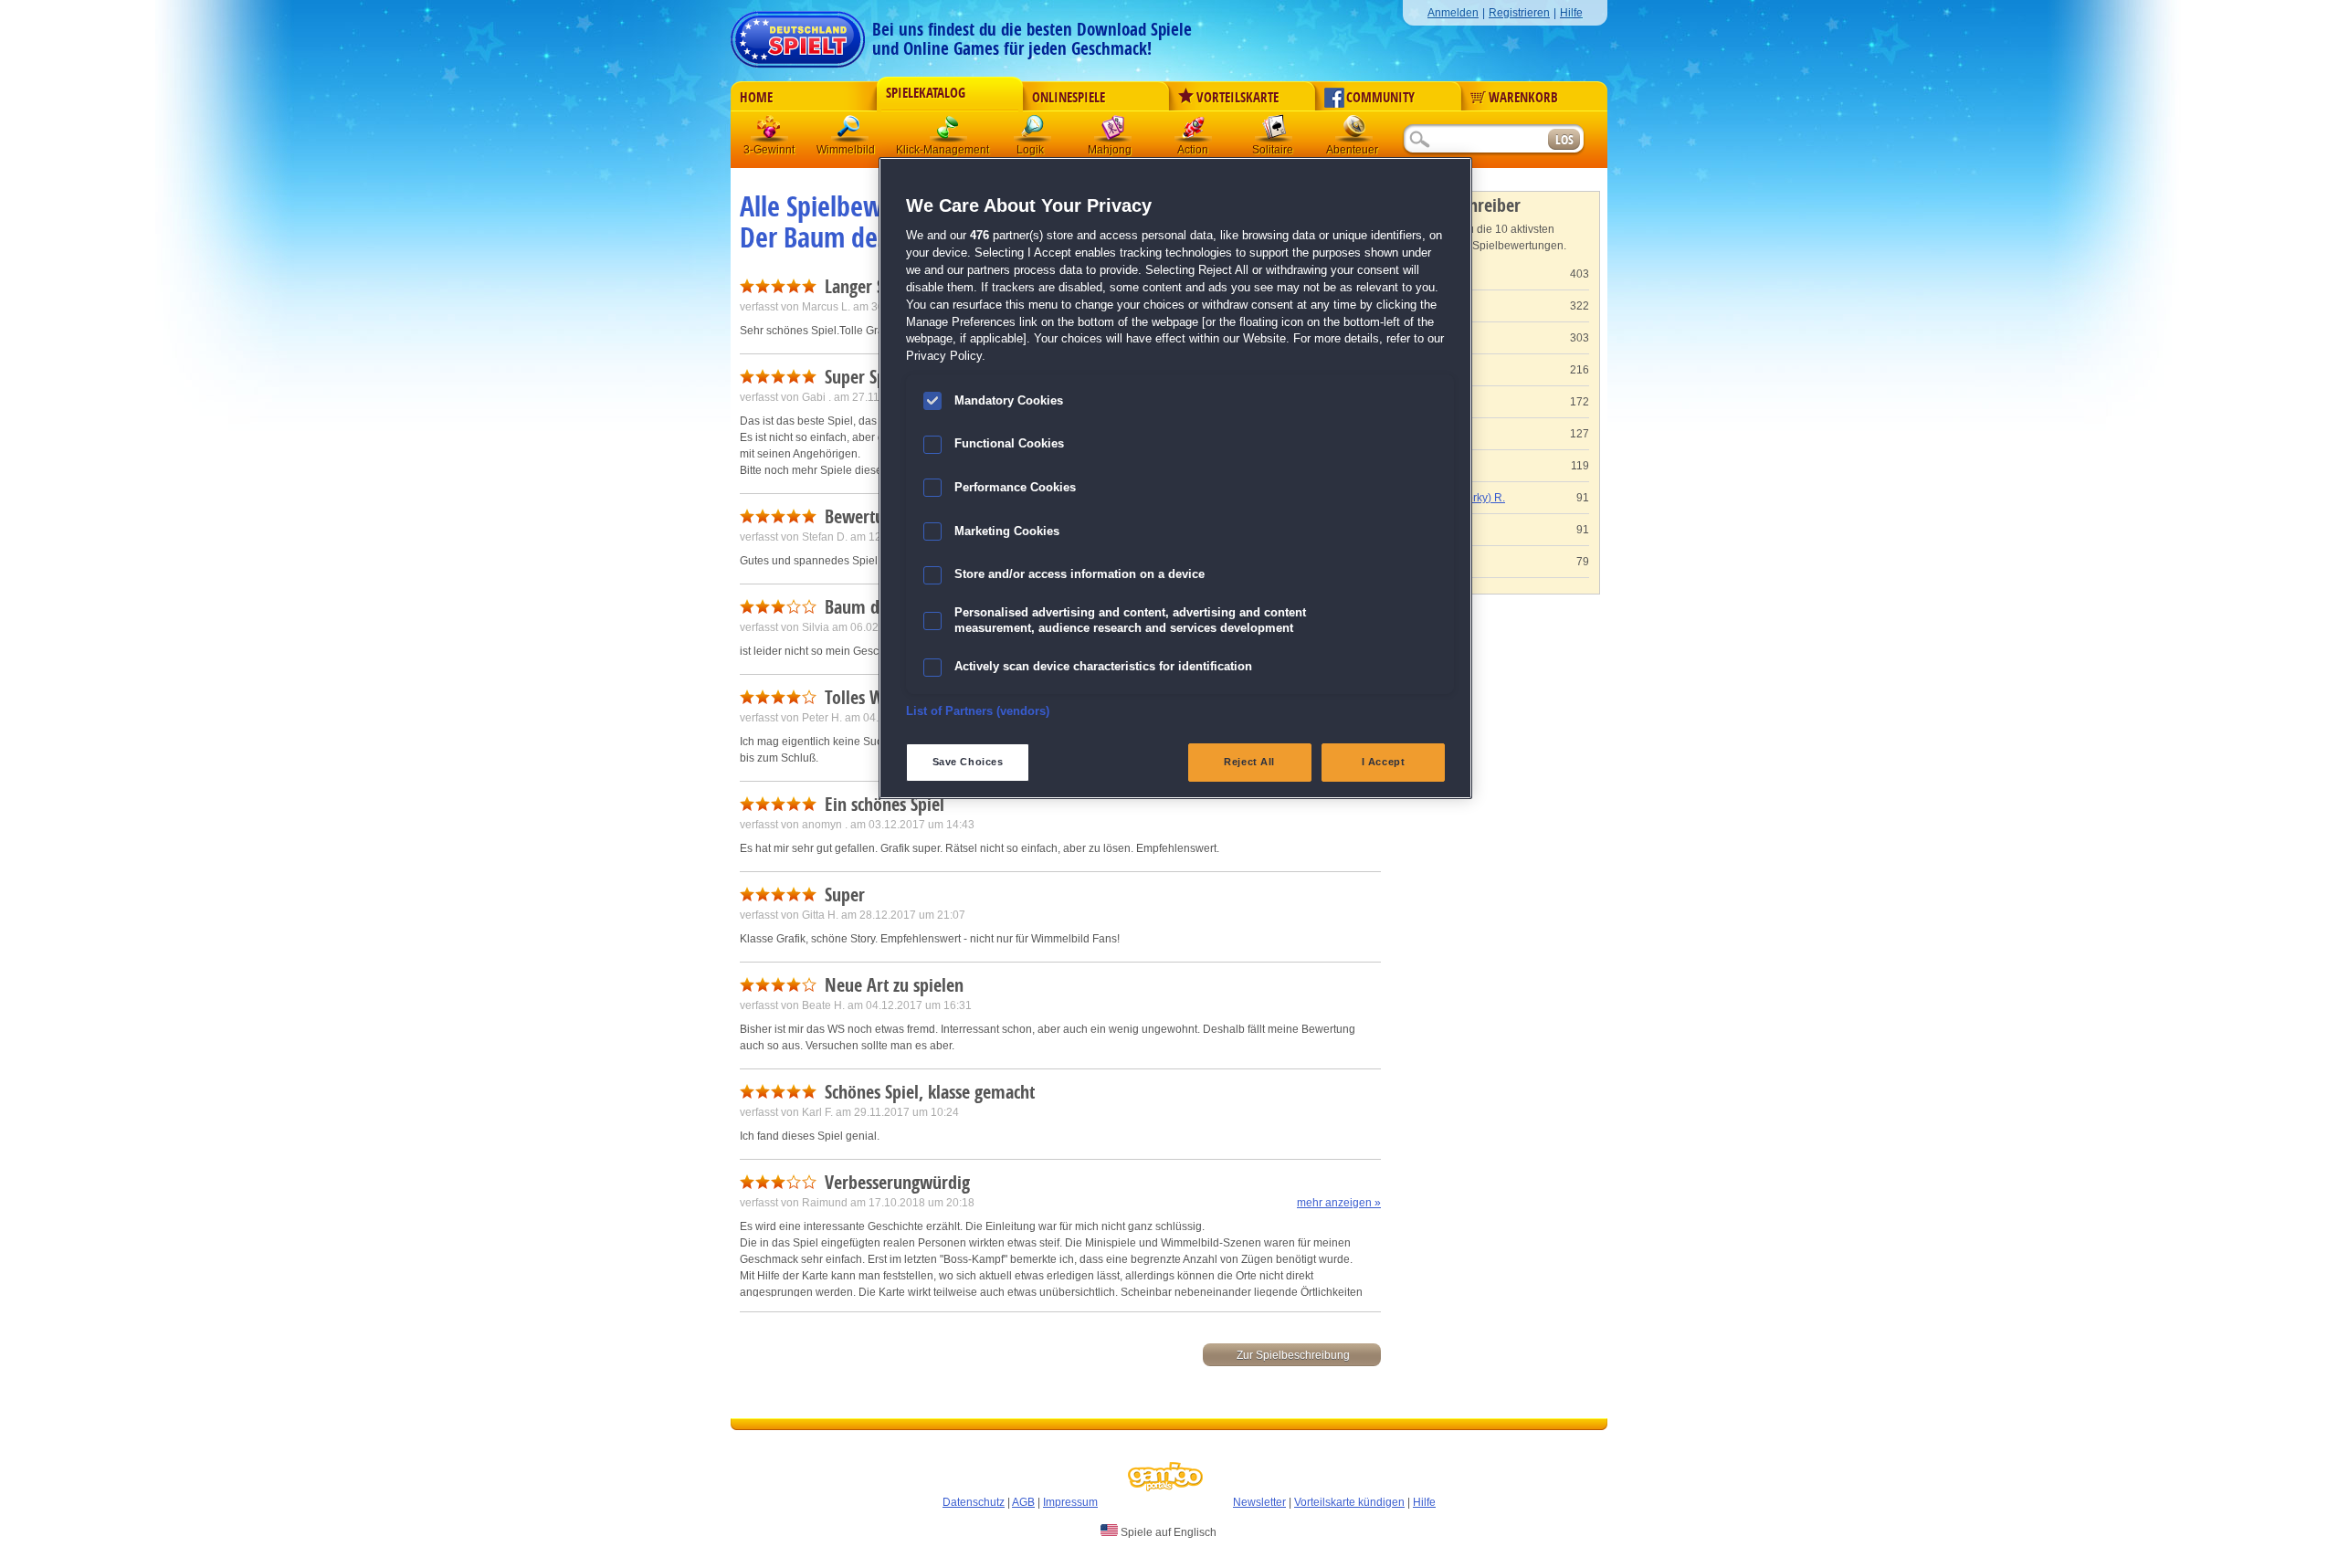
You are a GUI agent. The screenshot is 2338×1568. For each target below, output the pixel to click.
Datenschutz (974, 1502)
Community (1380, 98)
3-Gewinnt (769, 150)
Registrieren (1519, 13)
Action (1194, 132)
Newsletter (1259, 1502)
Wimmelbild (850, 132)
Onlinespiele (1069, 98)
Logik (1033, 132)
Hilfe (1571, 13)
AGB (1023, 1502)
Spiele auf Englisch (1167, 1532)
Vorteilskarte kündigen (1349, 1502)
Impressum (1070, 1502)
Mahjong (1113, 132)
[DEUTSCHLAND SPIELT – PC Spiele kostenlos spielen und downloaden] (798, 34)
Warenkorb (1523, 98)
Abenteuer (1354, 132)
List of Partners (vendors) (978, 711)
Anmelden (1453, 13)
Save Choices (968, 762)
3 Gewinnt (770, 132)
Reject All (1249, 762)
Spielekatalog (926, 93)
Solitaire (1274, 132)
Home (756, 98)
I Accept (1384, 762)
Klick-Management (949, 132)
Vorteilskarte (1237, 98)
